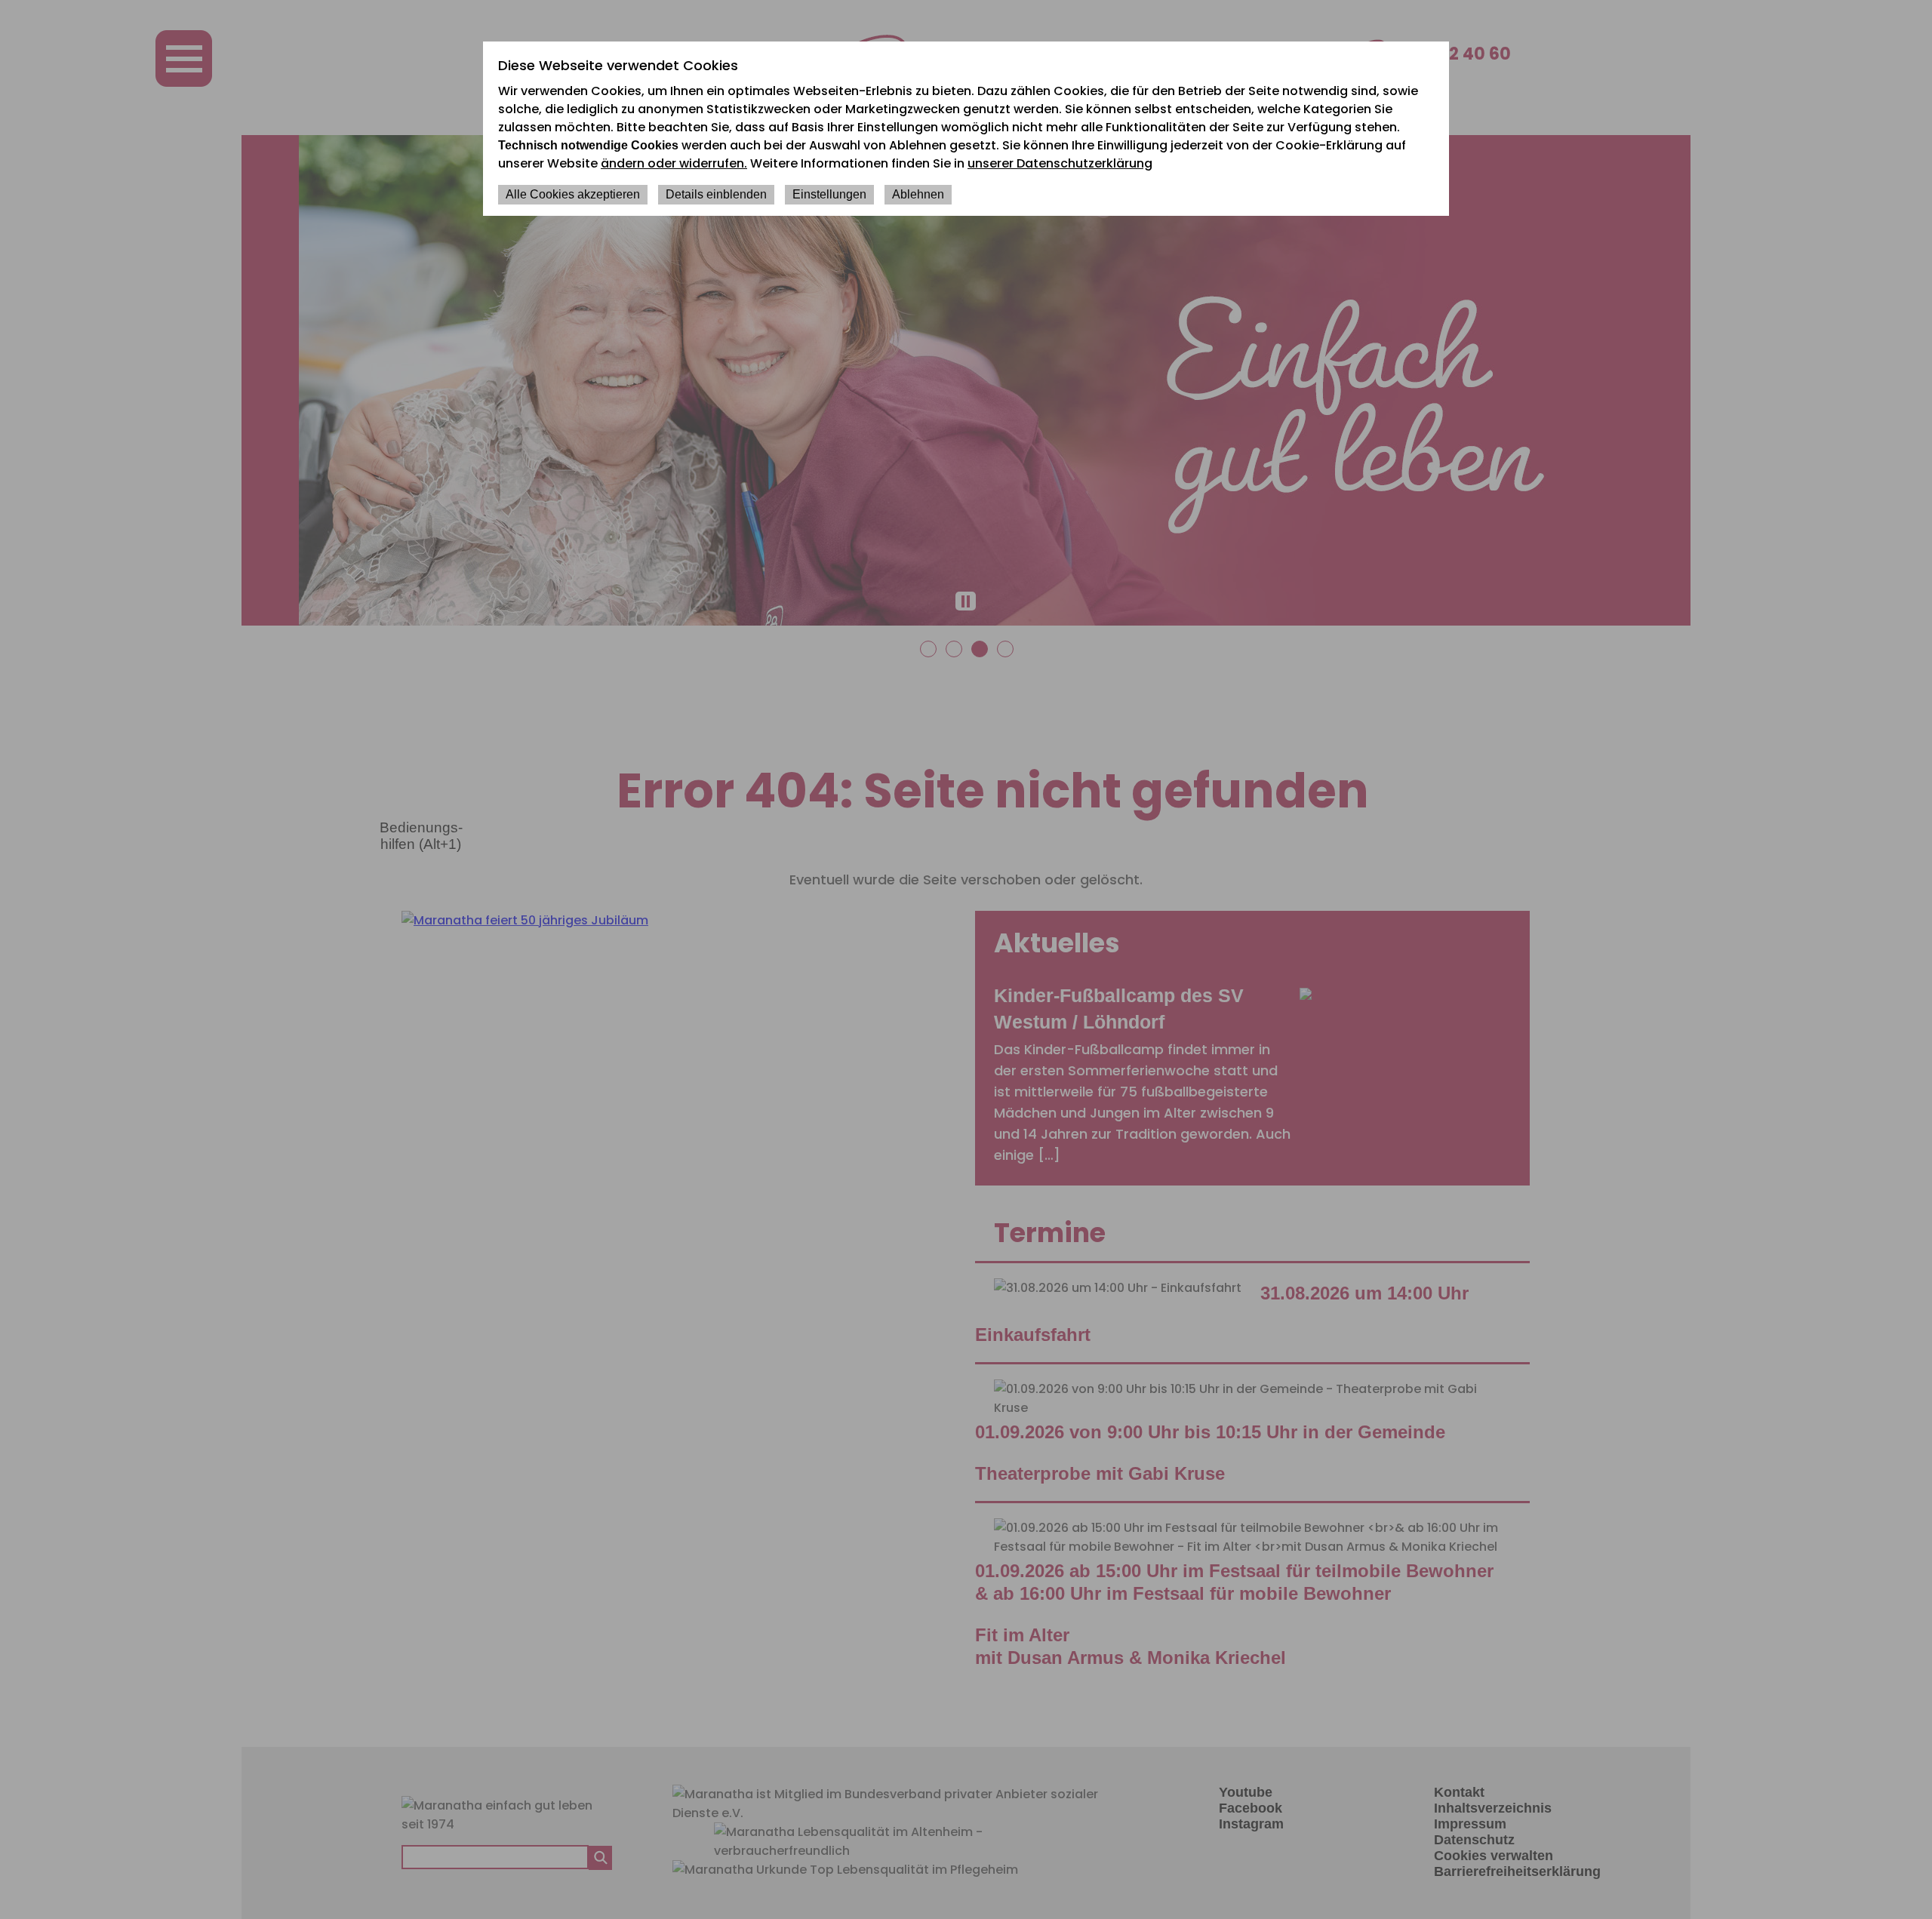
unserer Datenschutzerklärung (1060, 163)
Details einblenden (716, 194)
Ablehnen (918, 194)
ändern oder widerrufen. (674, 163)
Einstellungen (829, 194)
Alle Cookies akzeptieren (573, 194)
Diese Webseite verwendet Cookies (618, 65)
